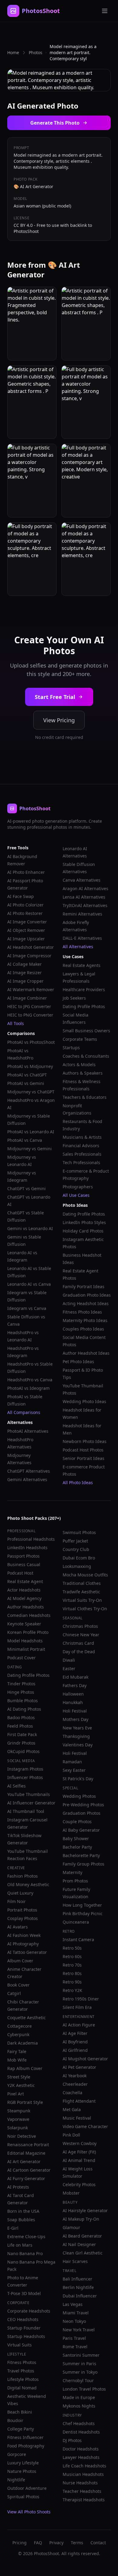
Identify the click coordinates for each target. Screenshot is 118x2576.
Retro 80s (72, 1973)
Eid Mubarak (75, 1677)
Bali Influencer (77, 2279)
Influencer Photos (25, 1777)
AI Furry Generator (26, 2178)
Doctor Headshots (81, 2449)
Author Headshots (26, 1607)
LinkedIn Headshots (27, 1548)
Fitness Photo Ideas (82, 1312)
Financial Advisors (81, 1146)
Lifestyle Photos (23, 2379)
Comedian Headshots (29, 1615)
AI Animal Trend (79, 2160)
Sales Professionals (82, 1154)
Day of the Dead (79, 1652)
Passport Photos (23, 1556)
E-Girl (13, 2228)
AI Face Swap (21, 896)
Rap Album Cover (25, 2068)
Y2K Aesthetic (21, 2085)
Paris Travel (74, 2338)
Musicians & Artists (82, 1137)
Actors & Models (79, 1064)
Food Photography (26, 2446)
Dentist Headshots (81, 2432)
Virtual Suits (20, 2345)
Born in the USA (23, 2211)
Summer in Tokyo (80, 2372)
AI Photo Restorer (25, 913)
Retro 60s (72, 1956)
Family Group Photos (84, 1864)
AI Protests (18, 2187)
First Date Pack (22, 1734)
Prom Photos (75, 1881)
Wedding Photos (79, 1796)
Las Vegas (73, 2304)
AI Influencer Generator (31, 1803)
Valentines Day (78, 1745)
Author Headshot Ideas (86, 1353)
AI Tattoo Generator (27, 1952)
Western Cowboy (80, 2143)
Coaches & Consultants (86, 1056)
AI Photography (23, 1944)
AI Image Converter (27, 922)
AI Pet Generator (79, 2067)
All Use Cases (76, 1195)
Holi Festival (75, 1711)
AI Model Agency (24, 1598)
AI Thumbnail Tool (26, 1811)
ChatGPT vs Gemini (26, 1188)
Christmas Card (78, 1643)
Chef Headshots (79, 2423)
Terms (77, 2543)
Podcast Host (20, 1573)
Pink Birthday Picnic (83, 1913)
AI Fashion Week (24, 1935)
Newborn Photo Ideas (85, 1441)
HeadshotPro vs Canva (30, 1380)
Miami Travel (76, 2313)
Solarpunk (18, 2128)
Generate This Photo (55, 123)
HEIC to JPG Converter (29, 1006)
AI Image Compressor (29, 956)
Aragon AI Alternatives (85, 888)
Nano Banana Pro (25, 2253)
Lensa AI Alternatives (84, 897)
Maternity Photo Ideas (85, 1320)
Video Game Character (85, 2126)
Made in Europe (79, 2397)
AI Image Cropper (25, 981)
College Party (21, 2429)
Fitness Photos (22, 2362)
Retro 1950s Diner (81, 1999)
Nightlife (16, 2480)
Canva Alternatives (82, 880)
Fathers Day (75, 1685)
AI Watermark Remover (31, 989)
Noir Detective (22, 2136)
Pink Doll (71, 2135)
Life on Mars (20, 2245)
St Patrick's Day (78, 1779)
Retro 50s (72, 1948)
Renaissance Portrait (28, 2145)
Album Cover (20, 1961)
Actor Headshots (24, 1590)
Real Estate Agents (82, 965)
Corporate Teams (80, 1039)
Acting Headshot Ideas (86, 1303)
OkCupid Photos (23, 1751)
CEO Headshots (23, 2319)
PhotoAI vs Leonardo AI (31, 1132)
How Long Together (82, 1905)
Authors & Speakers (83, 1073)
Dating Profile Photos (84, 1006)
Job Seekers (74, 998)
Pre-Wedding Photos (83, 1805)
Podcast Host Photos (83, 1450)
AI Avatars (18, 1927)
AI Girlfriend (75, 2050)
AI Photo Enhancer (26, 872)
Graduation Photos (82, 1813)
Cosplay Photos (23, 1918)
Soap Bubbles (21, 2220)
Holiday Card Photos (83, 1231)
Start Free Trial (55, 697)
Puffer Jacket (75, 1541)
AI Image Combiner (27, 998)
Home (13, 52)
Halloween (73, 1694)
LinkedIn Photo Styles (84, 1222)
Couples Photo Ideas (83, 1329)
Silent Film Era (77, 2007)
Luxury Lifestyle (23, 2463)
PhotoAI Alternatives (28, 1431)
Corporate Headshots (29, 2311)
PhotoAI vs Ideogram (28, 1388)
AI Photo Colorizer (25, 905)
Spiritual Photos (23, 2497)
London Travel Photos (84, 2389)
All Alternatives (78, 947)
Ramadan (72, 1762)
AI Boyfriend (75, 2042)
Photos (36, 52)
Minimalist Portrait (26, 1649)
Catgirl (14, 1993)
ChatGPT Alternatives (29, 1471)
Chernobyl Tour (78, 2380)
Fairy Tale (17, 2051)
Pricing (20, 2543)
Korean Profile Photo (28, 1632)
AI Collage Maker (25, 964)
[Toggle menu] (105, 11)
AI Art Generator (24, 2161)
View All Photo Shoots (29, 2512)
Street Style (19, 2077)
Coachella (72, 2093)
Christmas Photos (80, 1626)
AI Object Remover (26, 930)
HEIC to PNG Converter (30, 1015)
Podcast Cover (21, 1658)
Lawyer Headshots (81, 2457)
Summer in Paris (79, 2364)
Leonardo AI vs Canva (29, 1284)
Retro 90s (72, 1982)
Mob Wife (17, 2060)
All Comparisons (24, 1412)
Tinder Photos (21, 1684)
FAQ (38, 2543)
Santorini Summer (81, 2355)
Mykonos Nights (79, 2406)
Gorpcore (17, 2454)
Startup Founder (24, 2328)
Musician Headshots (83, 2474)
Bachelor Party (77, 1847)
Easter (69, 1668)
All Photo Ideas (78, 1482)
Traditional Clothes (82, 1583)
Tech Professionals (81, 1162)
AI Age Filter (75, 2033)
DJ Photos (72, 2440)
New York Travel (79, 2330)
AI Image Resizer (25, 973)
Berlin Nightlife (78, 2287)
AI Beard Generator (82, 2236)
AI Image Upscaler (26, 939)
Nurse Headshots (80, 2483)
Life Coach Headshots (84, 2466)
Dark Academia (23, 2043)
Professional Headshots (31, 1539)
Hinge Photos (21, 1692)
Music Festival (77, 2118)
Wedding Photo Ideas (84, 1401)
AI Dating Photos (24, 1709)
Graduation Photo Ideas (87, 1295)
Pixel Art (16, 2094)
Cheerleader (75, 2084)
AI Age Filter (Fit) (79, 2152)
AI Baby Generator (81, 1830)
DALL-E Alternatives (82, 938)
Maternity (72, 1872)
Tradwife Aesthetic (81, 1592)
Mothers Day (75, 1719)
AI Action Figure (79, 2025)
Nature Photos (22, 2471)
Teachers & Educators (85, 1097)
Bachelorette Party (81, 1855)
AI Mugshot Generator (85, 2059)
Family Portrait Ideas (84, 1286)
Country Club (76, 1549)
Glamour (71, 2227)
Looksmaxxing (77, 1566)
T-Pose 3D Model (24, 2293)
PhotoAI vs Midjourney (30, 1066)
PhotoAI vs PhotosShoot (31, 1042)
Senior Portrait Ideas (84, 1458)
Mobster (71, 2193)
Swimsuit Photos (79, 1532)
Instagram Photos (25, 1769)
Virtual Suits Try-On (82, 1600)
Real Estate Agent (25, 1581)
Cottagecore (20, 2026)
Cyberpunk (18, 2034)
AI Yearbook (75, 2076)
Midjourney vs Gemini (29, 1149)
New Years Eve (77, 1728)
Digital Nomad (22, 2388)
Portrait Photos (22, 1910)
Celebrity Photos (79, 2184)
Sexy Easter (74, 1770)
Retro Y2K (72, 1990)
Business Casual (24, 1564)
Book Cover (18, 1985)
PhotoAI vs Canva (25, 1140)
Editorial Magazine (26, 2153)
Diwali (69, 1660)
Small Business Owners (86, 1031)
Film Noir (16, 1901)
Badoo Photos (21, 1717)
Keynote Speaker (24, 1624)
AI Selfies (16, 1786)
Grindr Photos (21, 1743)
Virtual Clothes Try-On (85, 1609)
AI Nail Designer (79, 2244)
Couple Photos (77, 1822)
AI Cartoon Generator (29, 2170)
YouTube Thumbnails (29, 1794)
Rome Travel (75, 2347)
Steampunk (19, 2111)
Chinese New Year (81, 1635)
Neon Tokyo (74, 2321)
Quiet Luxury (20, 1893)
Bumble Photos (23, 1701)
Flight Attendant (79, 2101)
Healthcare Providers (84, 989)
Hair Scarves (75, 2261)
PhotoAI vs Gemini (26, 1083)
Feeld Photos (20, 1726)
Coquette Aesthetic (26, 2018)
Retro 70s (72, 1965)
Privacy (56, 2543)
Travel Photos (21, 2371)
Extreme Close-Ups (26, 2236)
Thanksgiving (76, 1736)
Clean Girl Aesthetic (83, 2253)
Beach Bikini (20, 2412)
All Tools (16, 1023)
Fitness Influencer (25, 2437)
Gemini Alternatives (27, 1479)
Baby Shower (76, 1838)
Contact (98, 2543)
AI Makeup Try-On (81, 2219)
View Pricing (59, 720)
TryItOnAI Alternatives (85, 905)
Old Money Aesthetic (28, 1884)
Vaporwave (18, 2119)
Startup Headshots (26, 2336)
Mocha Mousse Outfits (85, 1575)
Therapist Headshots (84, 2500)
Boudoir (15, 2420)
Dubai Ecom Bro (79, 1558)
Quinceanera (76, 1922)
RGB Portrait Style (25, 2102)
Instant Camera (78, 1939)
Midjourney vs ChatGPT (31, 1092)
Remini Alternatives (82, 914)
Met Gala (72, 2109)
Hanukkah (73, 1702)
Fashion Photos (23, 1876)
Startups (71, 1048)
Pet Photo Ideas (78, 1361)
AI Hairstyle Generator (85, 2210)
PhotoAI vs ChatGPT (27, 1075)
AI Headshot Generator (31, 947)
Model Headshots (25, 1641)
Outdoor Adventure (27, 2488)
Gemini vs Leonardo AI (30, 1228)
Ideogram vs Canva (27, 1308)
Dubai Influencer (80, 2296)
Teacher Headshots (82, 2491)
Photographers (78, 1187)
